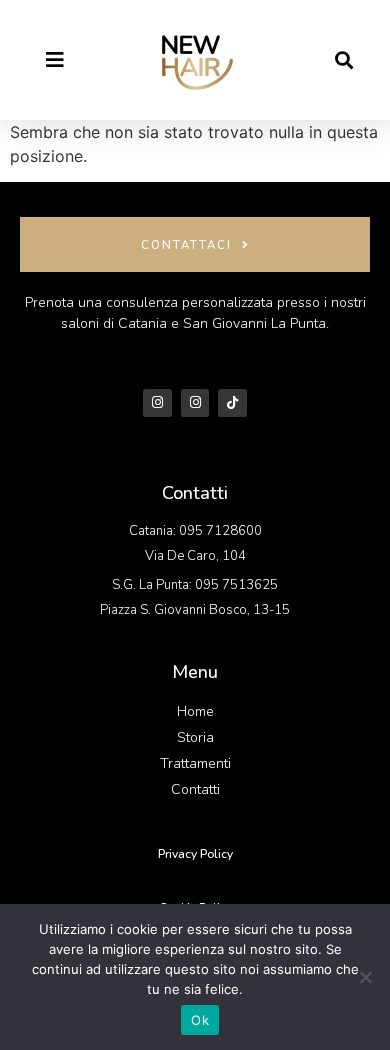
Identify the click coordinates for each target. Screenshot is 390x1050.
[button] (343, 60)
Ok (200, 1020)
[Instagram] (157, 403)
